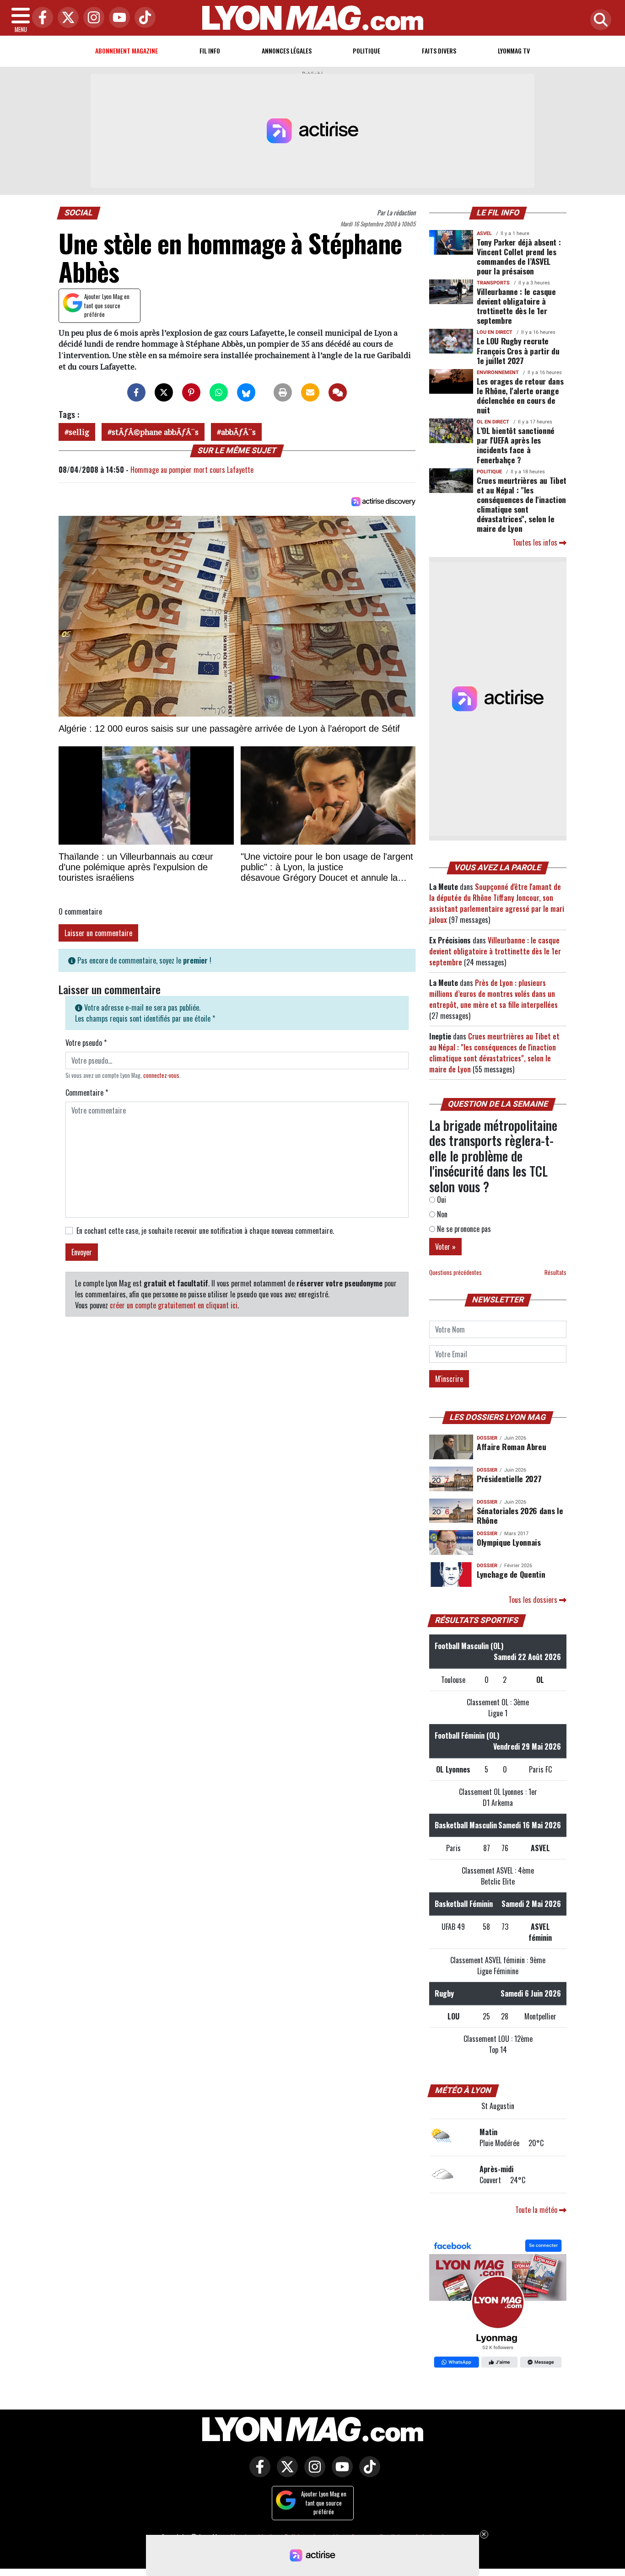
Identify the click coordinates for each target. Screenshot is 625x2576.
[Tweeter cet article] (164, 392)
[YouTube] (117, 18)
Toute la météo (537, 2210)
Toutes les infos (536, 542)
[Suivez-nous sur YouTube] (340, 2473)
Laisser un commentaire (98, 933)
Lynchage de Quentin (511, 1574)
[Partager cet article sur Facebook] (136, 392)
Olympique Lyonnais (509, 1542)
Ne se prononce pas (463, 1229)
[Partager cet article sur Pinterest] (191, 392)
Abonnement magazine (127, 51)
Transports (493, 283)
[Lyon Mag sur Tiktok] (367, 2473)
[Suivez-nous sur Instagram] (312, 2473)
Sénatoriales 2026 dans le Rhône (520, 1515)
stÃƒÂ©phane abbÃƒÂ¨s (155, 432)
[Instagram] (92, 18)
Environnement (498, 372)
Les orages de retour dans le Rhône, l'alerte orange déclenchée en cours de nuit (520, 395)
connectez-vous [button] (161, 1075)
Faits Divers (439, 51)
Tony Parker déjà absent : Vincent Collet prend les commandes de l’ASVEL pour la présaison (519, 256)
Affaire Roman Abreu (511, 1446)
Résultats (555, 1272)
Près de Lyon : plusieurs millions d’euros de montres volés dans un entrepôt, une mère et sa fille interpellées (493, 994)
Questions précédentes (455, 1272)
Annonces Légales (287, 51)
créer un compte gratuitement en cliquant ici (174, 1305)
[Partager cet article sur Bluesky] (246, 392)
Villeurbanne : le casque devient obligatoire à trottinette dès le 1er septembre (516, 306)
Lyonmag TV (514, 51)
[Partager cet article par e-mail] (310, 392)
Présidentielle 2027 (509, 1478)
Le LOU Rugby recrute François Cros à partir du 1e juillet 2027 (518, 350)
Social (79, 213)
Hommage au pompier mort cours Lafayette (192, 470)
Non (441, 1214)
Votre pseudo (86, 1043)
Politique (366, 51)
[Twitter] (66, 18)
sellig (79, 432)
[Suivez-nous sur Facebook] (498, 2305)
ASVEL (484, 233)
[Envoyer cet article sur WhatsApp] (219, 392)
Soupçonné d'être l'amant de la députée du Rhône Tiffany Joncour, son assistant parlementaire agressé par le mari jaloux (497, 903)
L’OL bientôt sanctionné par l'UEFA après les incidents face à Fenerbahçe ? (516, 445)
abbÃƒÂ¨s (238, 432)
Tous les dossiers (534, 1600)
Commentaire (87, 1093)
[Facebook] (40, 18)
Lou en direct (495, 332)
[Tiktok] (143, 18)
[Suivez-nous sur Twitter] (285, 2473)
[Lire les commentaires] (338, 392)
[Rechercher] (598, 20)
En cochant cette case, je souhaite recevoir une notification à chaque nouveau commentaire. (205, 1231)
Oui (441, 1200)
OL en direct (493, 422)
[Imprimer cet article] (283, 392)
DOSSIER (487, 1438)
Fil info (210, 51)
